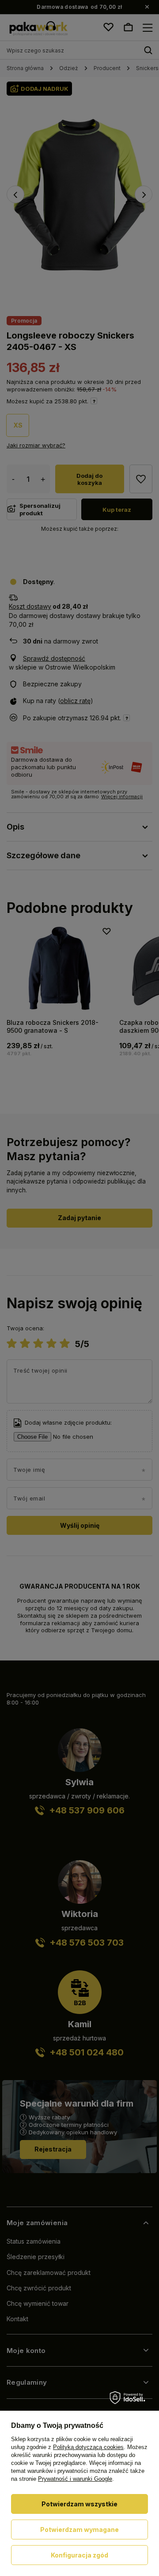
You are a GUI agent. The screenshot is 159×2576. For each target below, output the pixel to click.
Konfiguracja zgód (79, 2555)
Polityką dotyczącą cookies (88, 2447)
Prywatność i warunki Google (75, 2479)
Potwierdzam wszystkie (79, 2504)
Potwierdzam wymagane (79, 2529)
